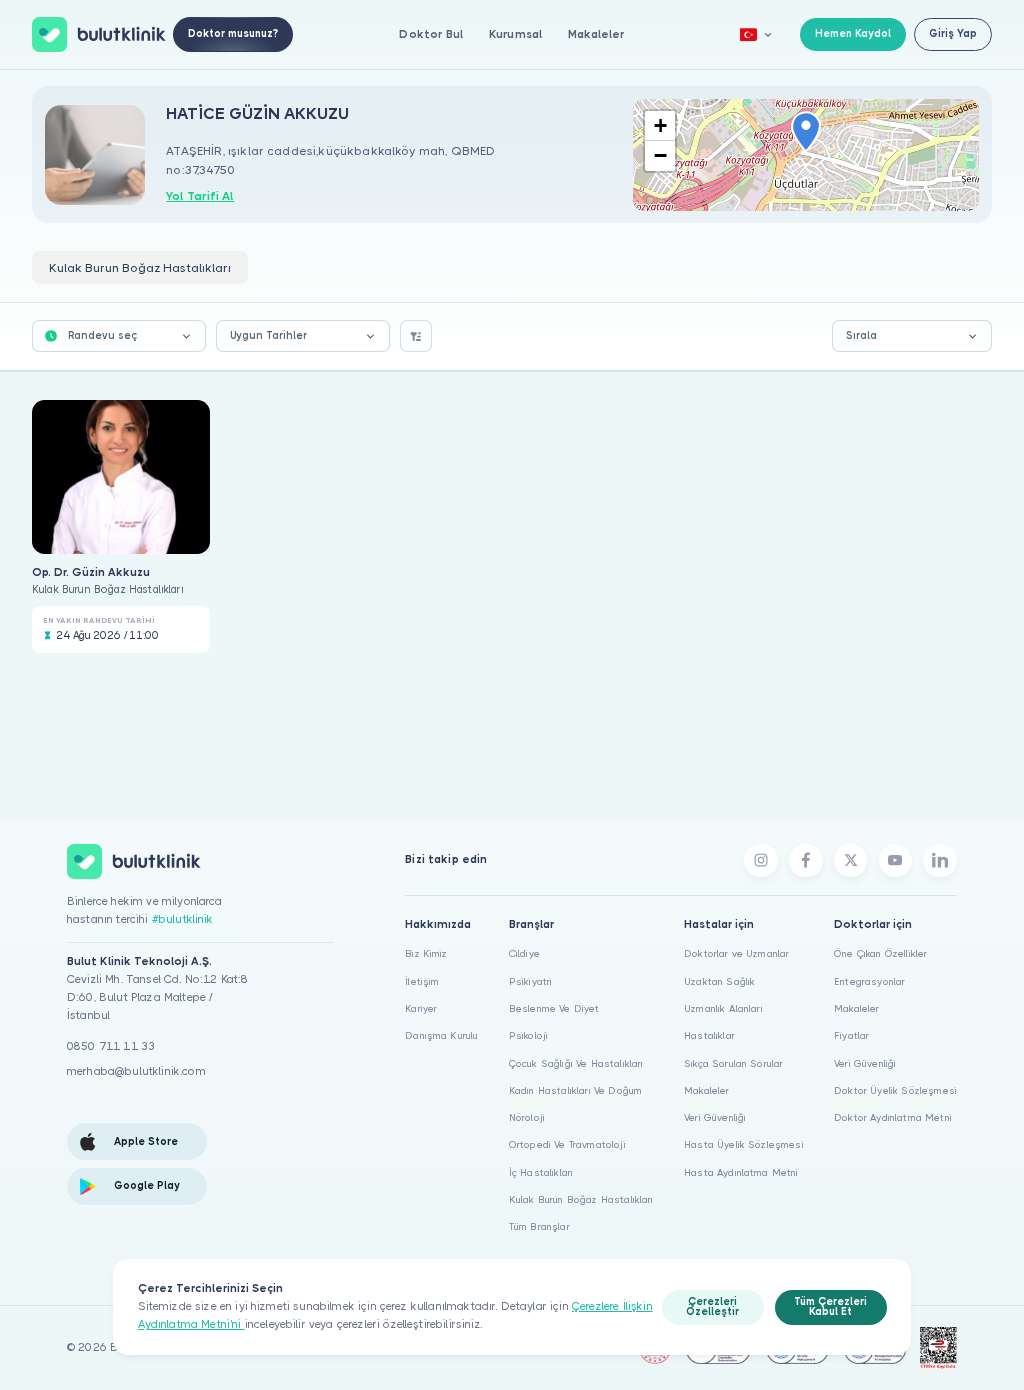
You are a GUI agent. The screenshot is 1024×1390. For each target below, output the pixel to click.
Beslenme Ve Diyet (554, 1008)
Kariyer (421, 1008)
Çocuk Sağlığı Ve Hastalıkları (576, 1063)
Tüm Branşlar (539, 1226)
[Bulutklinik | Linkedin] (940, 861)
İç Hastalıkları (541, 1172)
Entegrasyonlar (869, 981)
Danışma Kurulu (441, 1035)
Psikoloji (528, 1035)
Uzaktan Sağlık (719, 981)
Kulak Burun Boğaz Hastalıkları (581, 1199)
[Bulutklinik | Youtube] (896, 861)
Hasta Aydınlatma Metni (741, 1172)
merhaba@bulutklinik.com (136, 1071)
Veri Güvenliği (715, 1117)
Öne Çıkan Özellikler (880, 953)
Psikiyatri (531, 981)
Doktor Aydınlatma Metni (893, 1117)
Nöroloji (527, 1117)
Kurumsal (515, 34)
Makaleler (596, 34)
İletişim (422, 981)
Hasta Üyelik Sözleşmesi (744, 1144)
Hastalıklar (709, 1035)
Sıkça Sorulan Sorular (733, 1063)
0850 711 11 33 (111, 1046)
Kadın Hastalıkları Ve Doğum (575, 1090)
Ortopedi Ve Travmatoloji (567, 1144)
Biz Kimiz (426, 953)
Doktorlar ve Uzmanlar (736, 953)
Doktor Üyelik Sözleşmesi (895, 1090)
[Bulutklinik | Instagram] (761, 861)
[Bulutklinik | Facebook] (806, 861)
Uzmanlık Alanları (723, 1008)
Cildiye (524, 953)
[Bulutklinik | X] (851, 861)
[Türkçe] (756, 34)
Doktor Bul (431, 34)
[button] (806, 132)
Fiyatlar (851, 1035)
